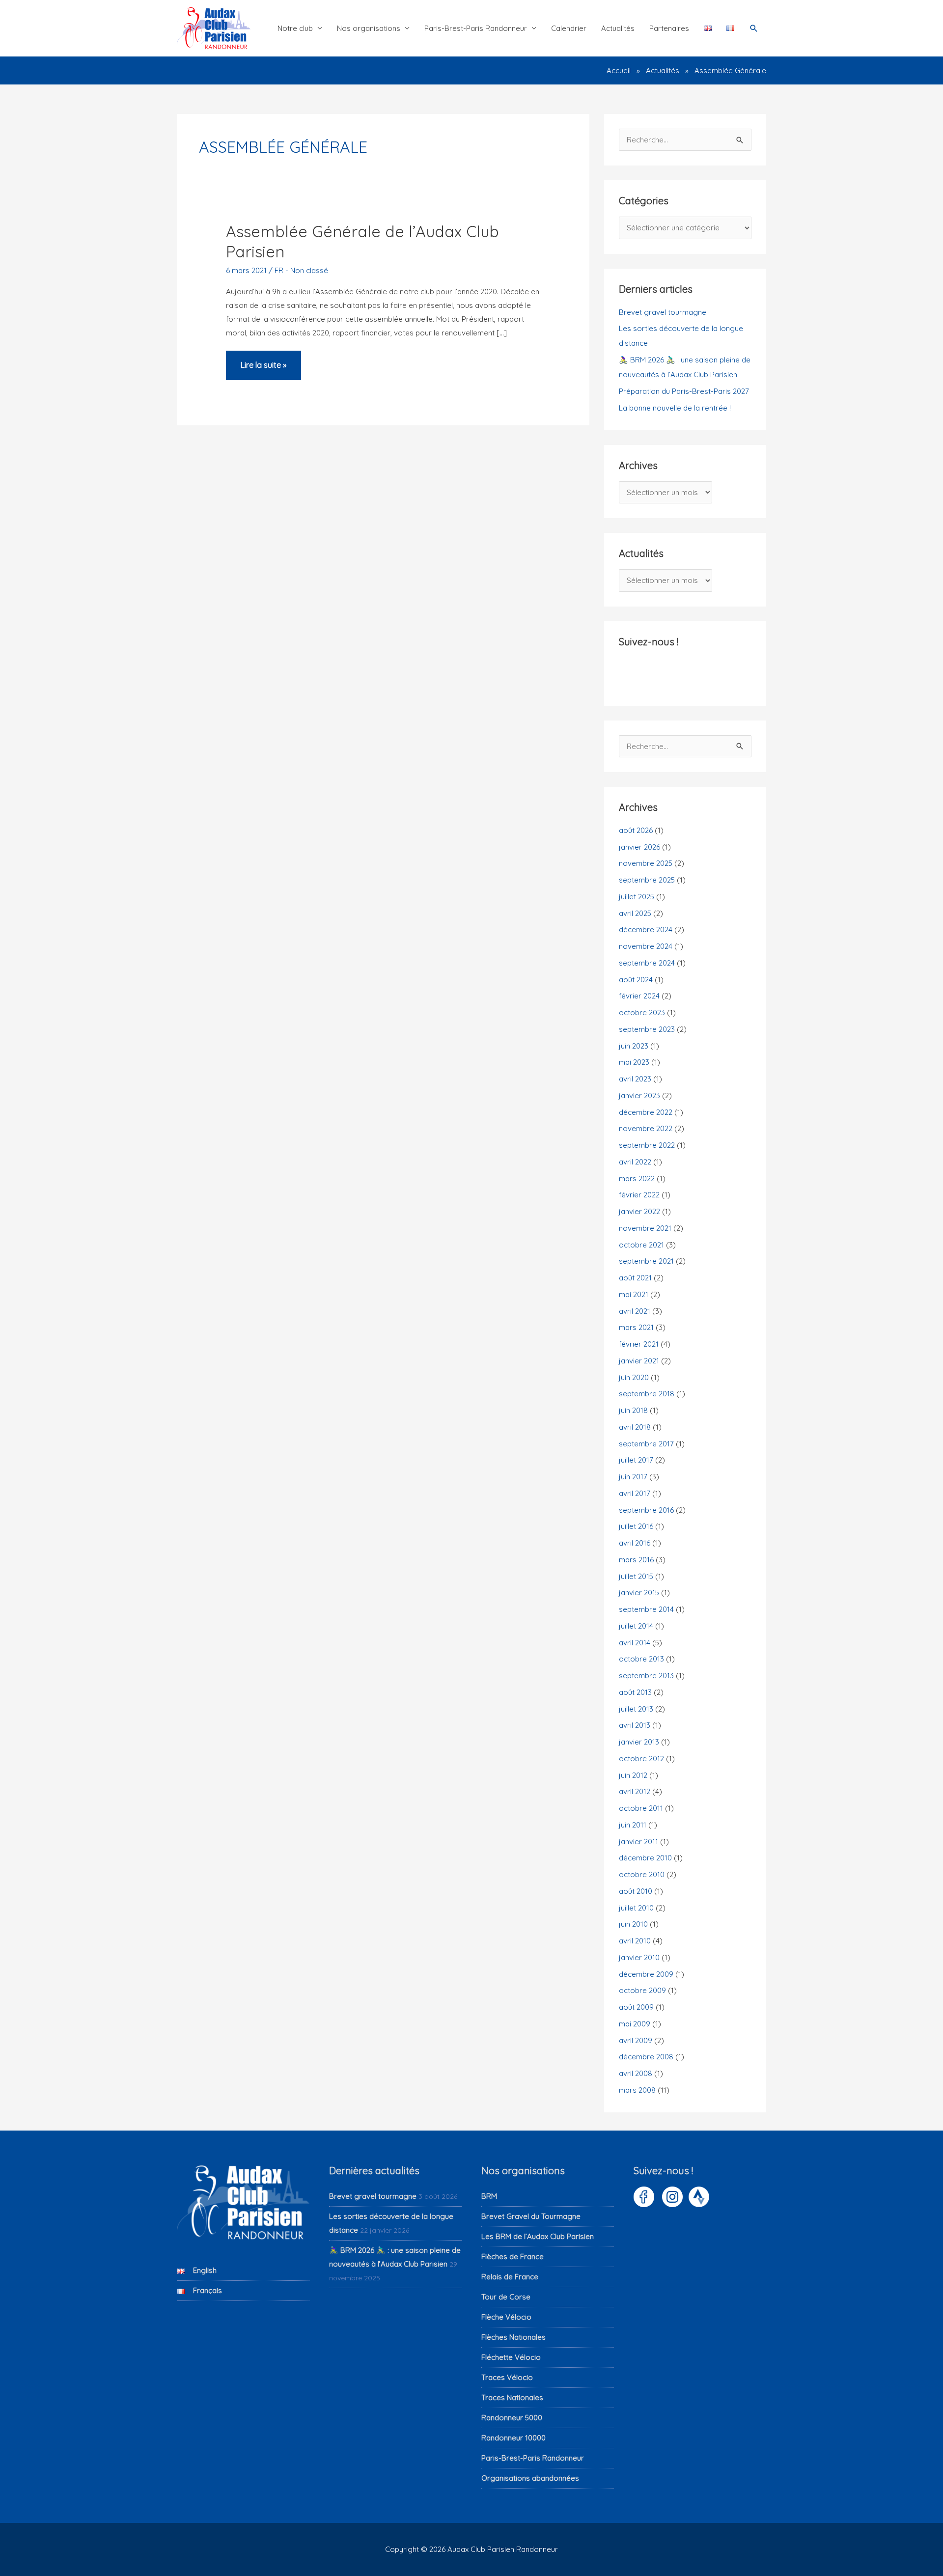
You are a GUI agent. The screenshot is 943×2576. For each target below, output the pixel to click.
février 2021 (639, 1344)
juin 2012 (633, 1775)
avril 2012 (635, 1791)
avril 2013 (635, 1725)
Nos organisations (369, 28)
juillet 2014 (636, 1626)
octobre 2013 (641, 1659)
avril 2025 (635, 913)
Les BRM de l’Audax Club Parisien (538, 2236)
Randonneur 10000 (513, 2438)
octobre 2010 (642, 1874)
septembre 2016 (646, 1510)
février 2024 (639, 996)
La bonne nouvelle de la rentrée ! (675, 408)
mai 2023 (634, 1062)
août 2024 (636, 980)
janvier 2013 (639, 1742)
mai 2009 (635, 2024)
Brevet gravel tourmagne (663, 312)
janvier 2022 (639, 1211)
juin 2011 (633, 1825)
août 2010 (636, 1891)
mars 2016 (636, 1560)
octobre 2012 (641, 1759)
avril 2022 (635, 1162)
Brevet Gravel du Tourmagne (531, 2216)
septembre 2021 (646, 1261)
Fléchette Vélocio (511, 2357)
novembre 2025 (646, 863)
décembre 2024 (646, 929)
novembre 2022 (646, 1128)
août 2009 (636, 2007)
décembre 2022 (646, 1112)
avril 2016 (635, 1543)
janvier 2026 (639, 847)
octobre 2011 (641, 1808)
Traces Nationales (512, 2397)
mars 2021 (636, 1327)
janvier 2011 (638, 1842)
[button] (754, 28)
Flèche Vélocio (506, 2317)
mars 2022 (637, 1178)
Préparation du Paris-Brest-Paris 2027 (684, 391)
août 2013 (635, 1692)
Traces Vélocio (507, 2377)
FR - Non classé (301, 270)
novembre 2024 (646, 946)
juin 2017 (633, 1477)
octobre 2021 (641, 1245)
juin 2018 (633, 1410)
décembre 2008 (646, 2057)
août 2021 (635, 1278)
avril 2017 (635, 1493)
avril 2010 (635, 1941)
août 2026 (636, 830)
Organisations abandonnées (530, 2478)
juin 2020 (634, 1377)
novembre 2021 (645, 1228)
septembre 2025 (647, 880)
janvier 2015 (639, 1593)
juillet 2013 (636, 1709)
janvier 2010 (639, 1957)
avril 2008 (636, 2073)
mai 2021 (634, 1294)
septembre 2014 (646, 1609)
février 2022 (639, 1195)
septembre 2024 (647, 963)
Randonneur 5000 (512, 2418)
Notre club (295, 28)
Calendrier (569, 28)
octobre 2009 (642, 1990)
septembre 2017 (646, 1444)
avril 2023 (635, 1079)
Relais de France (510, 2277)
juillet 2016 (636, 1526)
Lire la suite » (263, 370)
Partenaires (669, 28)
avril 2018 (635, 1427)
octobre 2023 (642, 1012)
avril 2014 (635, 1643)
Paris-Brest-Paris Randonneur (476, 28)
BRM (489, 2196)
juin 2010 (633, 1924)
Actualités (618, 28)
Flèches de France (513, 2257)
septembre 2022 (647, 1145)
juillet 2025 (637, 897)
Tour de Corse (506, 2297)
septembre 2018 (647, 1394)
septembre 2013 (646, 1676)
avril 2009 (636, 2040)
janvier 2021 (639, 1361)
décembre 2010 (645, 1858)
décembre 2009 (646, 1974)
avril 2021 (635, 1311)
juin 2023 (634, 1046)
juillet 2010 (636, 1908)
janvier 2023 (639, 1095)
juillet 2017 (636, 1460)
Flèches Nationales (513, 2337)
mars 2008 (637, 2090)
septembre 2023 (647, 1029)
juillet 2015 (636, 1576)
